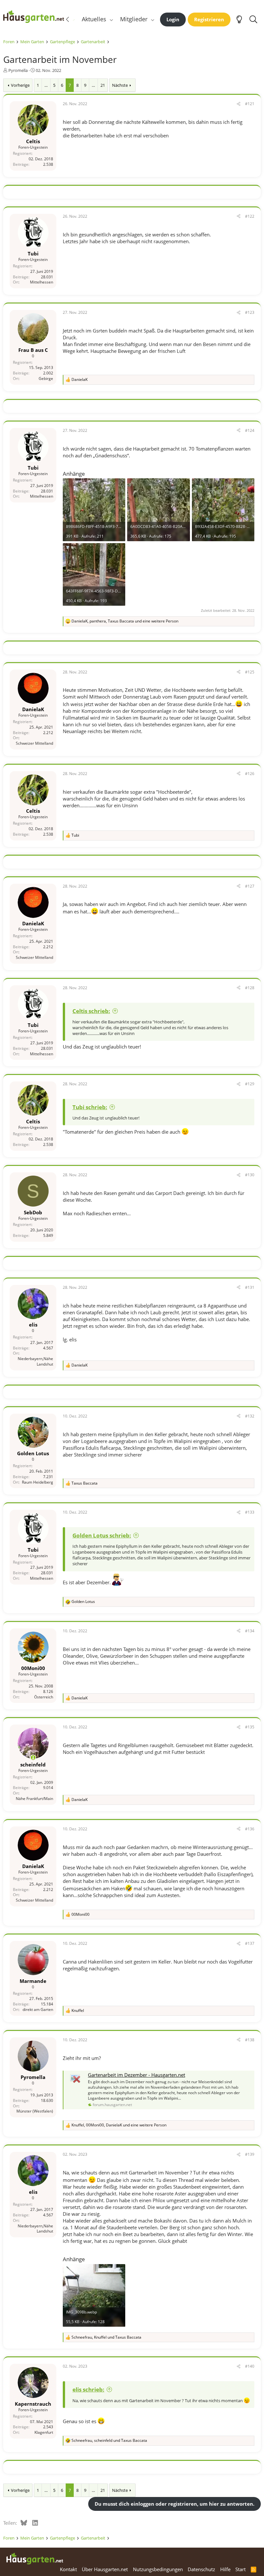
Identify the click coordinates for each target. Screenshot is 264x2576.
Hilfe (225, 2569)
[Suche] (253, 19)
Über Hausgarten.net (105, 2569)
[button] (111, 19)
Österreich (44, 1697)
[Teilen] (239, 104)
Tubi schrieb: (90, 1107)
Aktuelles (94, 19)
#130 (250, 1175)
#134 (250, 1631)
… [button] (46, 85)
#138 (250, 2040)
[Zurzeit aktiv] (33, 1758)
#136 (250, 1829)
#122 (250, 216)
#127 (250, 886)
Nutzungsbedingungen (158, 2569)
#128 (250, 988)
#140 (250, 2366)
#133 (250, 1512)
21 (103, 85)
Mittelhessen (42, 282)
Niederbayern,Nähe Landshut (35, 1361)
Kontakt (68, 2569)
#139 (250, 2154)
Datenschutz (201, 2569)
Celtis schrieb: (91, 1011)
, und (106, 2337)
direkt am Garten (38, 2009)
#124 (250, 430)
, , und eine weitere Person (125, 621)
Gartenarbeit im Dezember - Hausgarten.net (137, 2075)
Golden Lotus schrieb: (102, 1535)
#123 (250, 312)
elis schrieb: (88, 2389)
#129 (250, 1084)
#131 (250, 1287)
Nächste (120, 85)
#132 (250, 1416)
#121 (250, 104)
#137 (250, 1943)
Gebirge (46, 378)
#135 (250, 1727)
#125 (250, 672)
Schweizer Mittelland (34, 743)
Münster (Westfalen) (35, 2111)
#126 (250, 774)
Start (240, 2569)
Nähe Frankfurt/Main (34, 1799)
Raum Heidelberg (38, 1482)
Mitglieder (134, 19)
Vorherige (20, 85)
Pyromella (18, 70)
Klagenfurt (44, 2432)
